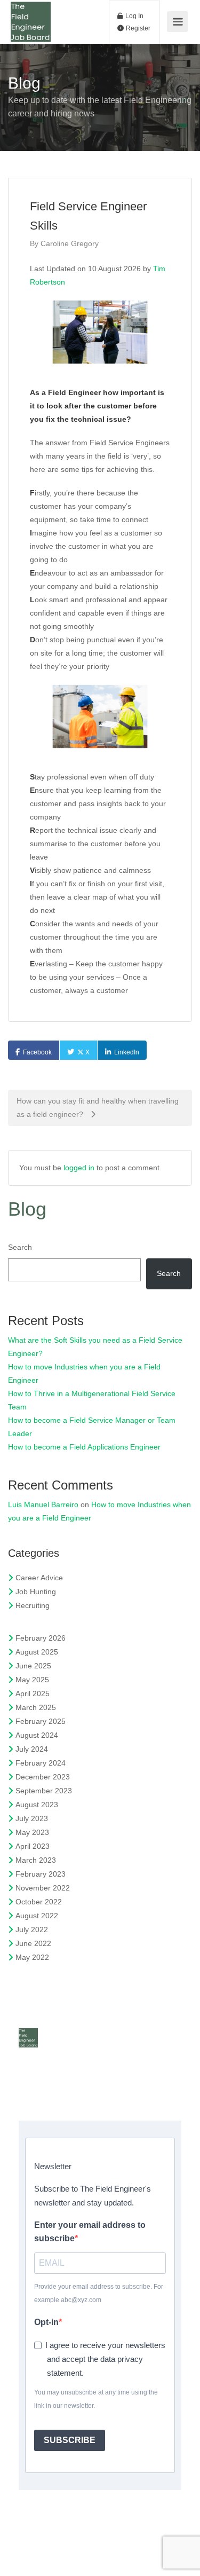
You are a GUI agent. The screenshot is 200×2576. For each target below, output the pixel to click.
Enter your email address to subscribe (90, 2232)
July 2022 (32, 1929)
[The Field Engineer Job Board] (31, 37)
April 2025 (33, 1693)
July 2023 (32, 1818)
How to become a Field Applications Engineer (84, 1447)
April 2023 (33, 1846)
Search (20, 1247)
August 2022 (37, 1916)
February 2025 (41, 1721)
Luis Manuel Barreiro (43, 1504)
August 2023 (37, 1805)
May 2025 (32, 1680)
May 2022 (32, 1957)
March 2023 (36, 1860)
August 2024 (37, 1735)
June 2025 (33, 1666)
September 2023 (44, 1791)
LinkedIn (127, 1052)
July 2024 (32, 1749)
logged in (79, 1168)
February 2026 (41, 1638)
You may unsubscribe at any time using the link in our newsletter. (96, 2399)
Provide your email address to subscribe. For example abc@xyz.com (99, 2293)
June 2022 (33, 1943)
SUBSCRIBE (70, 2440)
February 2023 (41, 1874)
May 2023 (32, 1832)
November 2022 (43, 1888)
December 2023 (43, 1777)
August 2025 (37, 1652)
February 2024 (41, 1763)
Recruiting (33, 1605)
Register (137, 28)
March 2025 (36, 1707)
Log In (134, 16)
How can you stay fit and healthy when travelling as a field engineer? (98, 1108)
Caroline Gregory (70, 243)
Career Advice (39, 1578)
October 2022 (39, 1902)
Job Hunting (36, 1592)
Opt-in (46, 2322)
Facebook (37, 1052)
